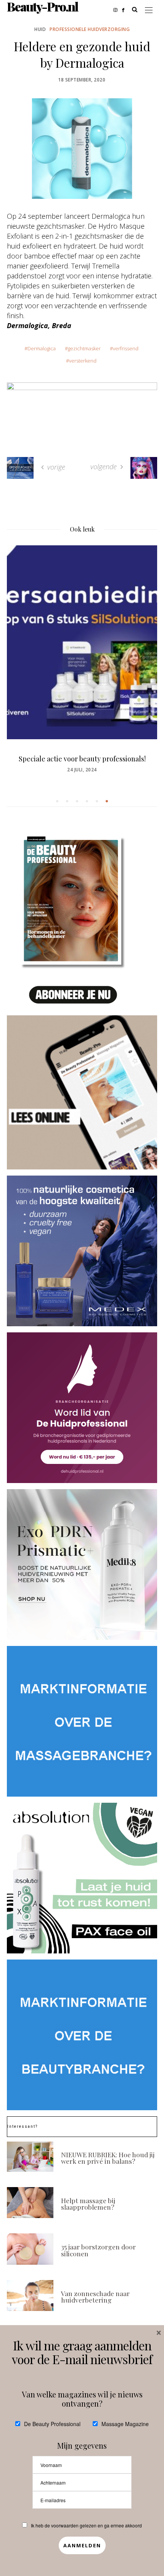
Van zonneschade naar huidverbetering (95, 2297)
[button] (57, 801)
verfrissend (126, 348)
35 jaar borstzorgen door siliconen (98, 2250)
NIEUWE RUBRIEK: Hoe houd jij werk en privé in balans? (108, 2158)
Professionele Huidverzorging (90, 29)
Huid (40, 29)
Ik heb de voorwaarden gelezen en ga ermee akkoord (86, 2525)
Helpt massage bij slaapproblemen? (88, 2204)
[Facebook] (125, 9)
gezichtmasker (84, 348)
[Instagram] (118, 9)
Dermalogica (42, 348)
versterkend (83, 361)
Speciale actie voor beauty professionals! (82, 759)
